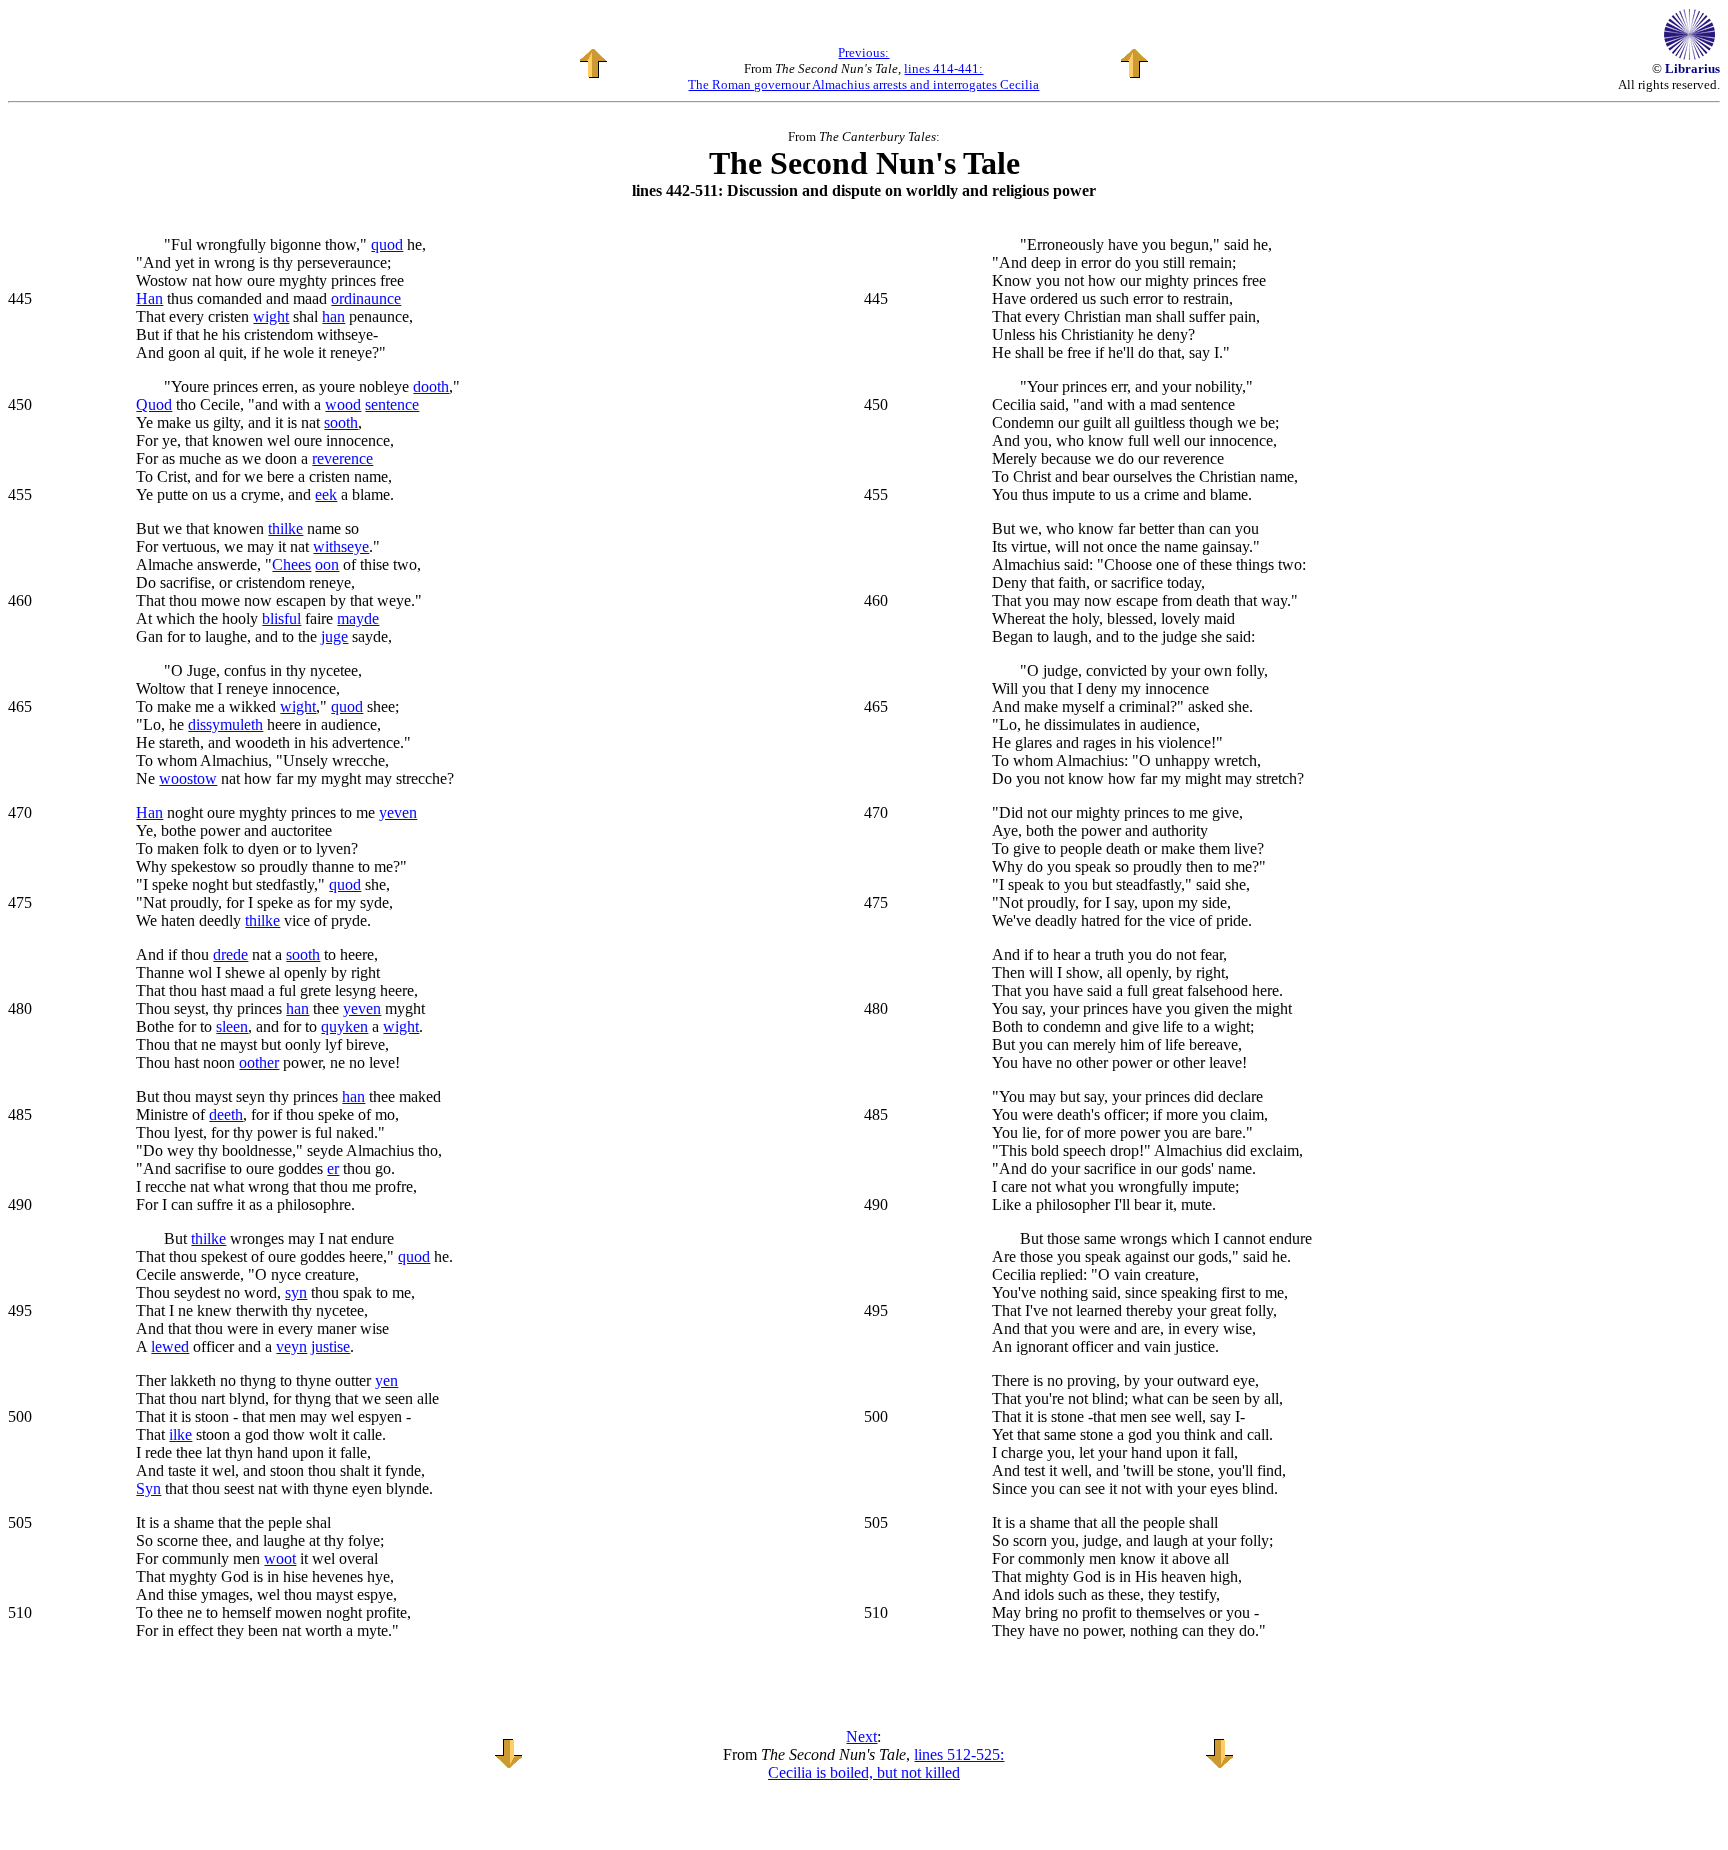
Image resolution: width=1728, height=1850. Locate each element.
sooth (341, 422)
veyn (291, 1346)
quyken (344, 1026)
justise (330, 1346)
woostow (188, 778)
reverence (342, 458)
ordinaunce (366, 298)
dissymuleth (225, 724)
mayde (358, 618)
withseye (341, 546)
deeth (226, 1114)
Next (861, 1736)
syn (296, 1292)
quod (387, 244)
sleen (232, 1026)
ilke (180, 1434)
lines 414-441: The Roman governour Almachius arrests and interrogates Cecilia (863, 76)
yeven (398, 812)
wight (271, 316)
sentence (392, 404)
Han (149, 298)
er (333, 1168)
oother (259, 1062)
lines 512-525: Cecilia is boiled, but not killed (886, 1763)
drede (230, 954)
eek (326, 494)
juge (334, 636)
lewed (170, 1346)
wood (343, 404)
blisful (281, 618)
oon (327, 564)
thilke (285, 528)
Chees (291, 564)
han (333, 316)
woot (280, 1558)
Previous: (863, 52)
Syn (148, 1488)
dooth (431, 386)
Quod (154, 404)
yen (386, 1380)
